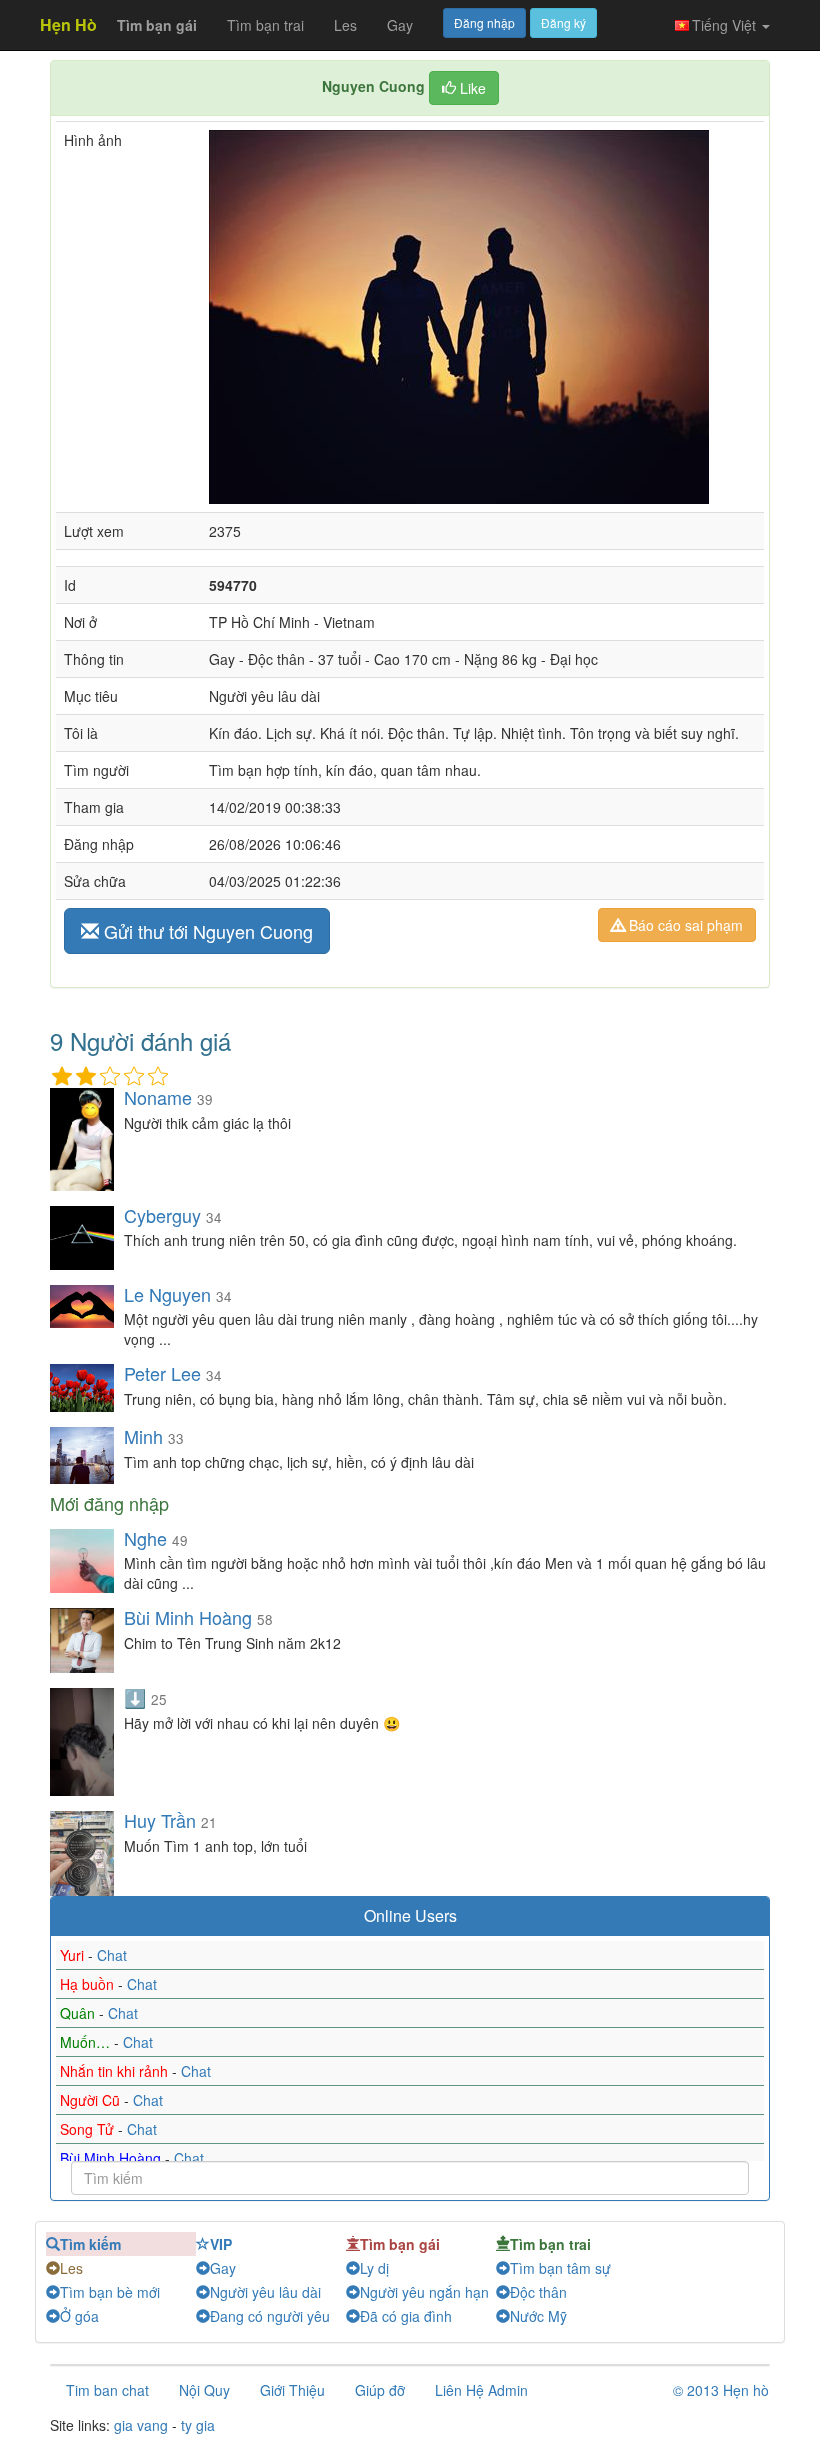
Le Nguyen (167, 1294)
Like (471, 88)
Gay (400, 25)
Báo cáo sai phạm (684, 925)
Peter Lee (162, 1373)
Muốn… (87, 2042)
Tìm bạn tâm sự (560, 2268)
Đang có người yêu (270, 2316)
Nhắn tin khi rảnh (116, 2071)
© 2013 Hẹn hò (721, 2390)
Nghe (145, 1538)
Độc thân (538, 2292)
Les (345, 25)
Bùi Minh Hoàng (188, 1617)
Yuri (74, 1955)
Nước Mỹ (538, 2316)
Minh (143, 1436)
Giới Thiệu (292, 2390)
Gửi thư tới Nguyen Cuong (206, 931)
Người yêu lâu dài (265, 2292)
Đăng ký (563, 22)
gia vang (141, 2425)
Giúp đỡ (380, 2390)
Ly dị (374, 2268)
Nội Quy (204, 2390)
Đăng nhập (484, 22)
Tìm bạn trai (265, 25)
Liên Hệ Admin (481, 2390)
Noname (158, 1097)
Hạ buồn (89, 1984)
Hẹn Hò (68, 24)
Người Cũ (92, 2100)
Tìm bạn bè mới (110, 2292)
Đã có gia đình (406, 2316)
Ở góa (79, 2316)
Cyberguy (162, 1215)
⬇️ (135, 1697)
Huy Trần (160, 1820)
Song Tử (89, 2129)
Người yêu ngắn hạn (424, 2292)
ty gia (198, 2425)
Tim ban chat (107, 2390)
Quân (79, 2013)
